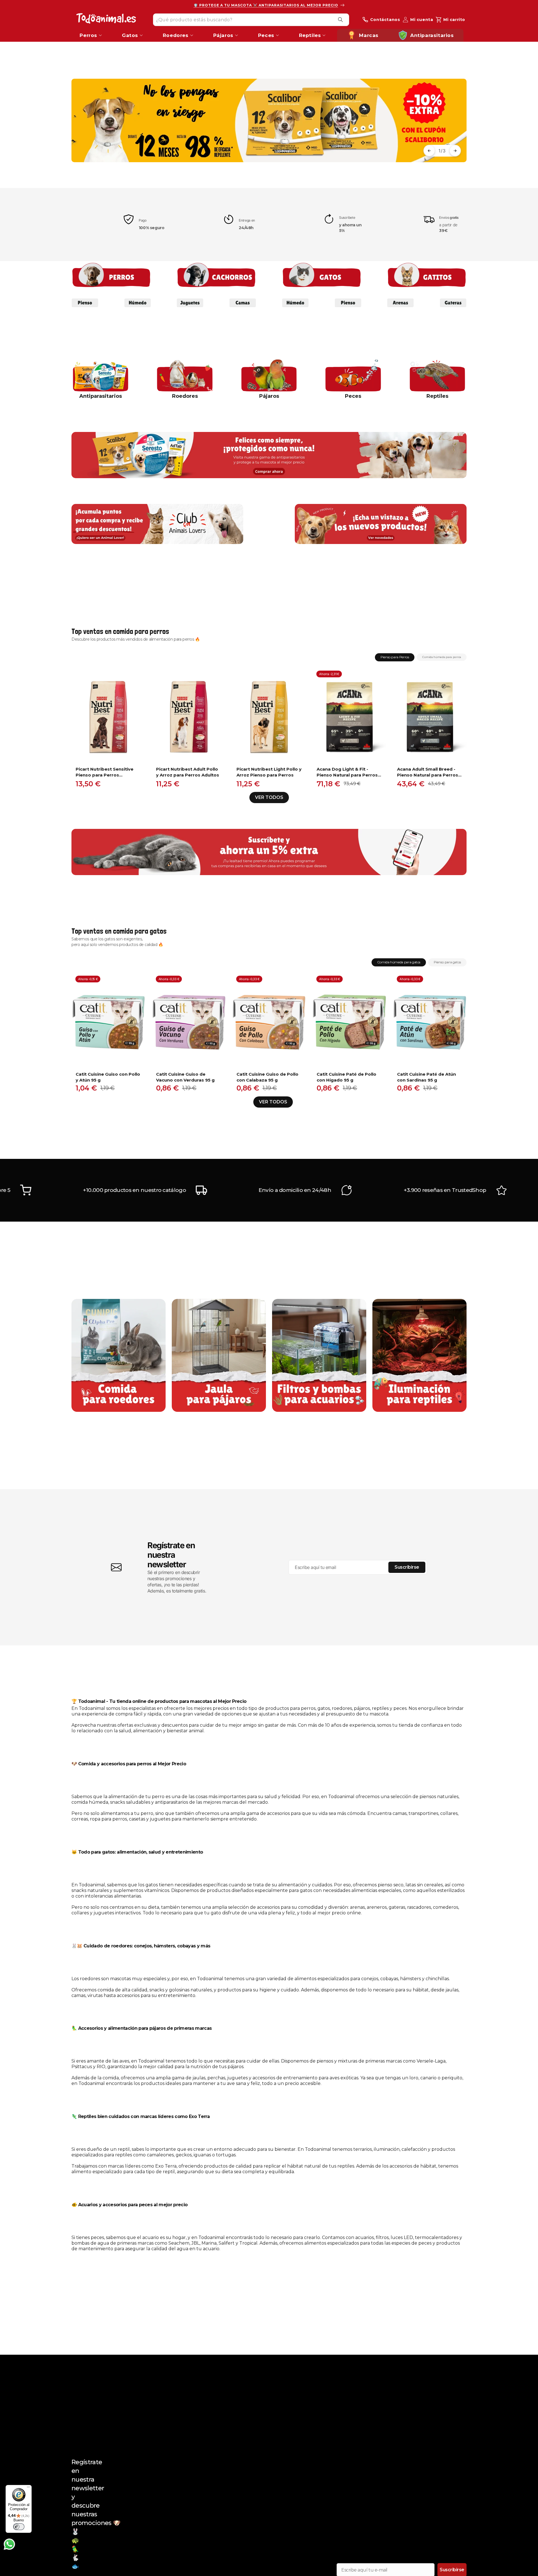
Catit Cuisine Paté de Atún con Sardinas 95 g (426, 1077)
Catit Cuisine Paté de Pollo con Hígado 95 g (346, 1077)
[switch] (19, 2527)
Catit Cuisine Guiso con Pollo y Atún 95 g (108, 1077)
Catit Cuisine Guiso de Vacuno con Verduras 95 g (185, 1077)
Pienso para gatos (447, 962)
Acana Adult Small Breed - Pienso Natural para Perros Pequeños (428, 772)
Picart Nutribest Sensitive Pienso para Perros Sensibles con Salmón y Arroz (105, 772)
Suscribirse (407, 1567)
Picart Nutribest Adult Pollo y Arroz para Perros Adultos (188, 772)
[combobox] (251, 19)
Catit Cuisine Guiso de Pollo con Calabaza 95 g (267, 1077)
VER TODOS (269, 797)
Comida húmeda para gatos (399, 962)
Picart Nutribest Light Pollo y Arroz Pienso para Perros (269, 772)
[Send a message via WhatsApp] (9, 2544)
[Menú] (28, 2488)
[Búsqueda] (340, 20)
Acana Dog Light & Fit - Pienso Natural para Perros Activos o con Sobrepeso (347, 772)
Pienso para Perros (395, 657)
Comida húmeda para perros (442, 657)
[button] (429, 151)
